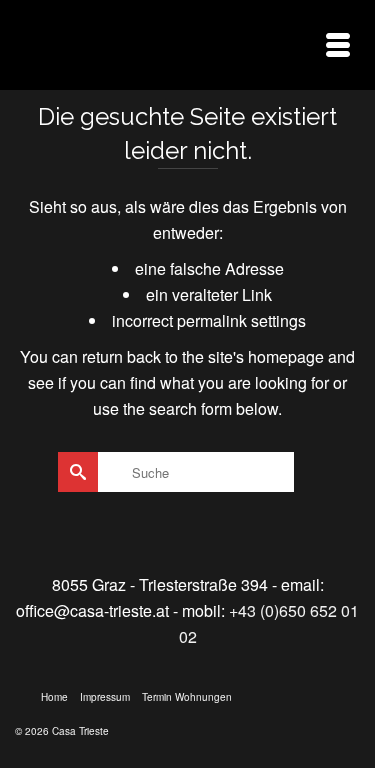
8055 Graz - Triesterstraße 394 (160, 584)
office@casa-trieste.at (92, 610)
